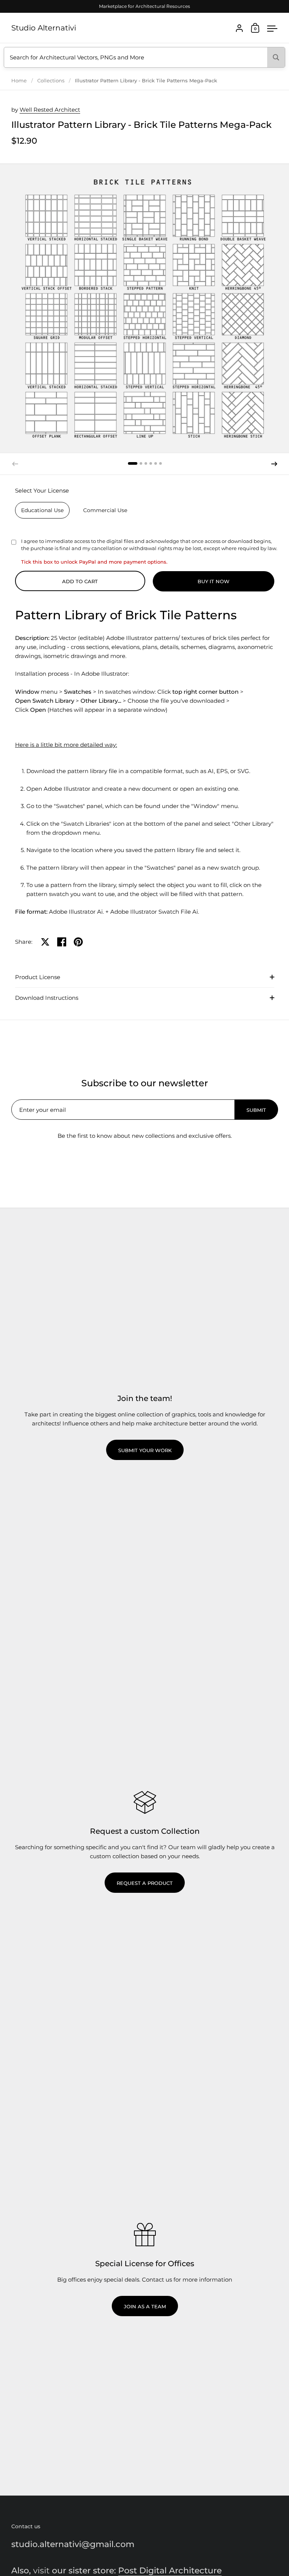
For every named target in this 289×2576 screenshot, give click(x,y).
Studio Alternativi (44, 28)
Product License (38, 977)
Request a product (145, 1883)
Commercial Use (105, 510)
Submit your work (145, 1450)
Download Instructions (47, 998)
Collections (51, 80)
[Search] (276, 57)
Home (19, 80)
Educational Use (42, 510)
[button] (133, 463)
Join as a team (145, 2306)
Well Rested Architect (50, 110)
